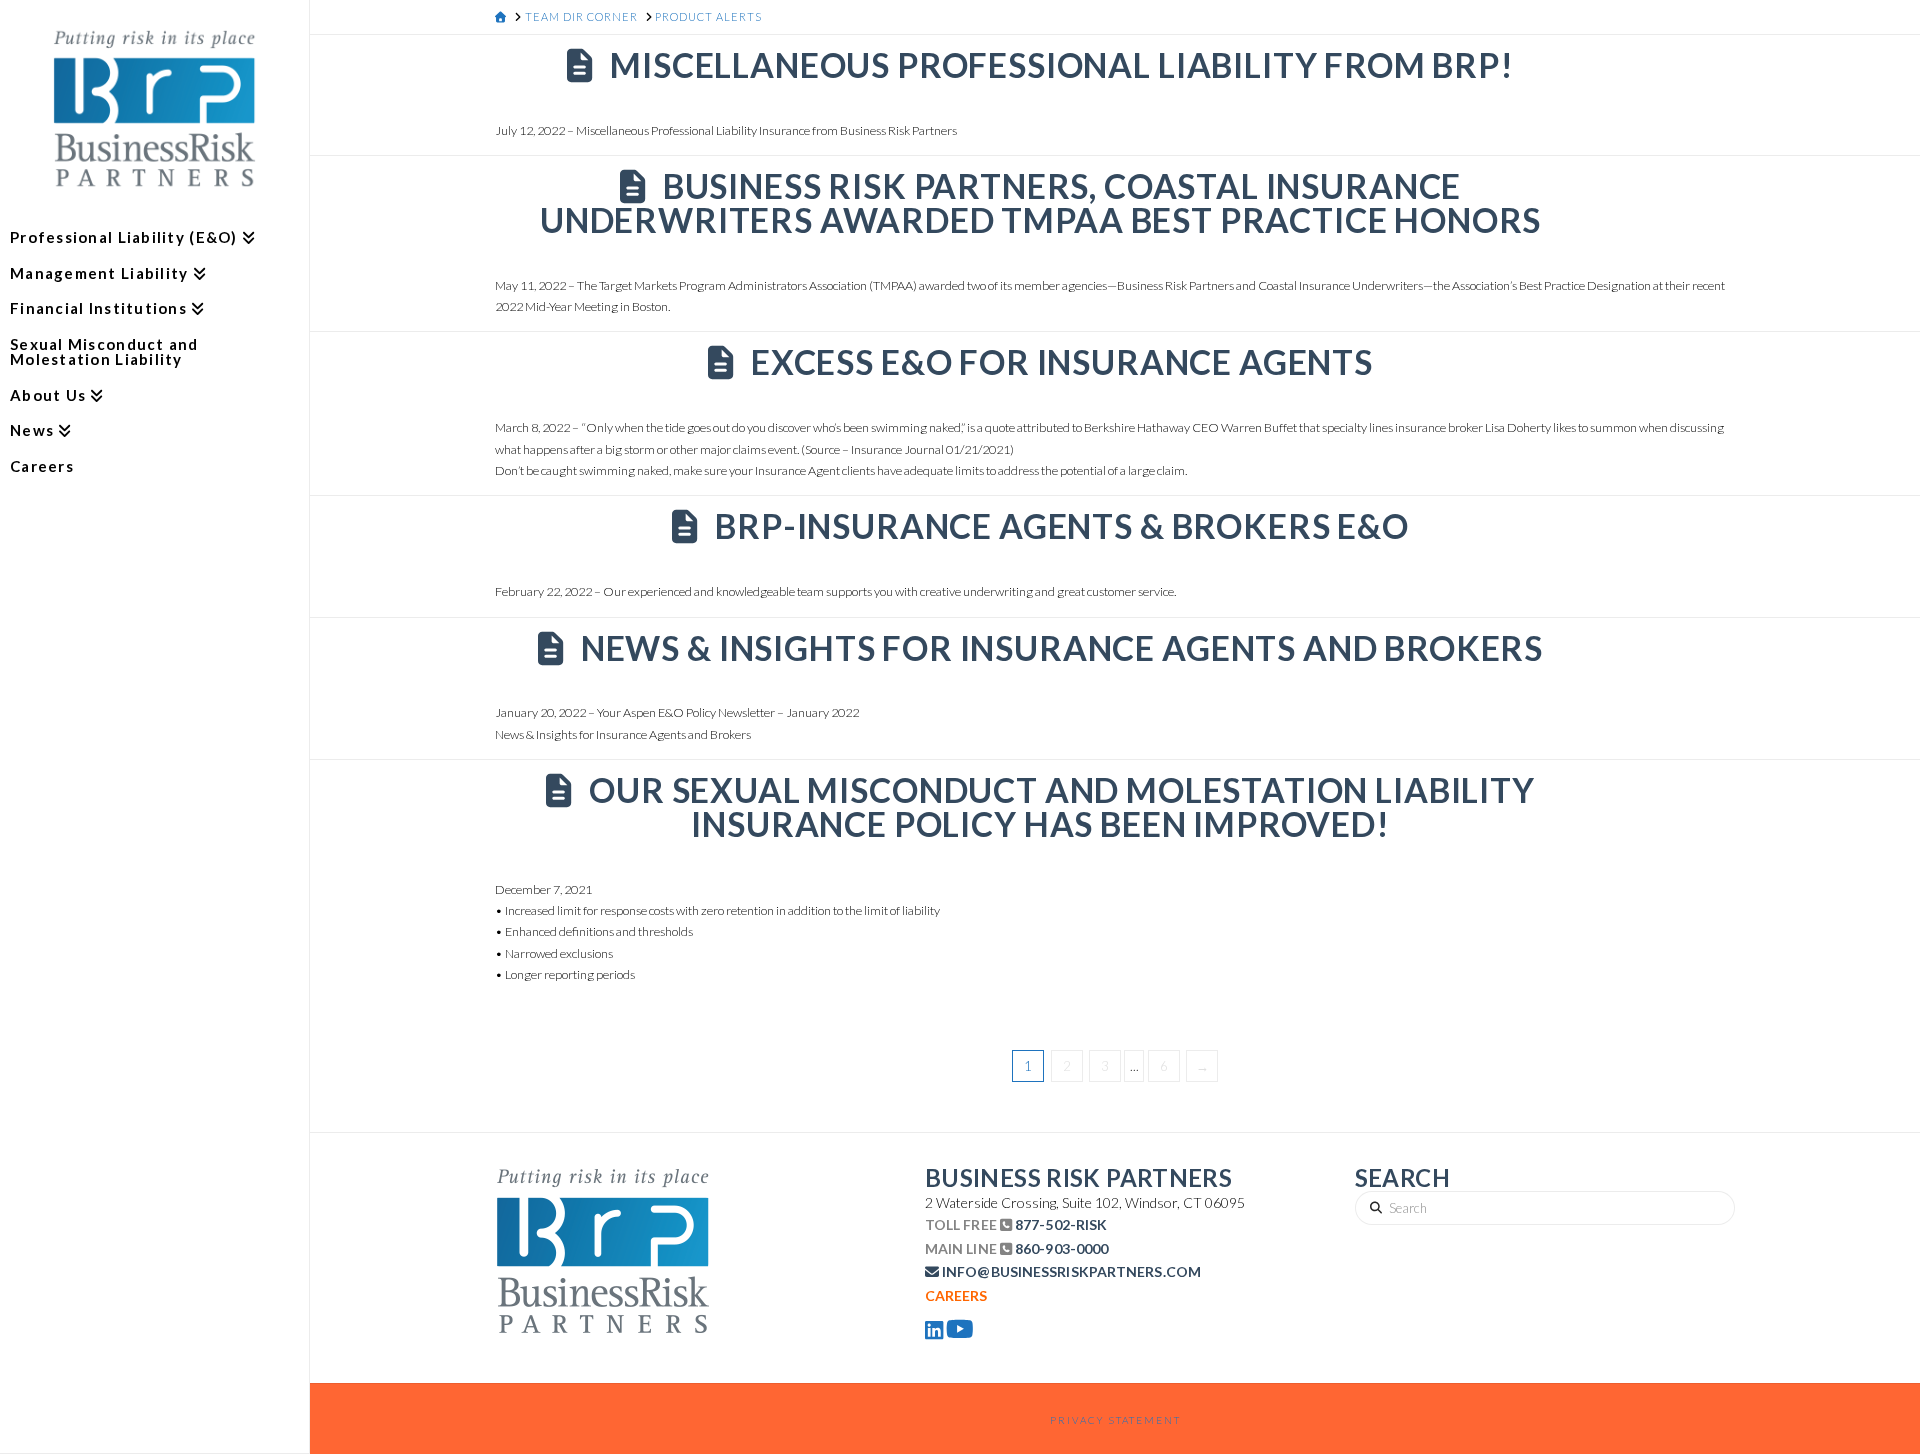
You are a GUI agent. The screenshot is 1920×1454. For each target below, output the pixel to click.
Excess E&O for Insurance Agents (1062, 362)
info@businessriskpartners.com (1071, 1271)
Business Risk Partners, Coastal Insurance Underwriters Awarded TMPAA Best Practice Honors (1040, 203)
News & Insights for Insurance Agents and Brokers (1062, 648)
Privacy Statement (1115, 1420)
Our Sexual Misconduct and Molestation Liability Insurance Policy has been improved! (1061, 807)
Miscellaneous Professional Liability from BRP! (1062, 65)
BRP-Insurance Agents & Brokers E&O (1062, 526)
